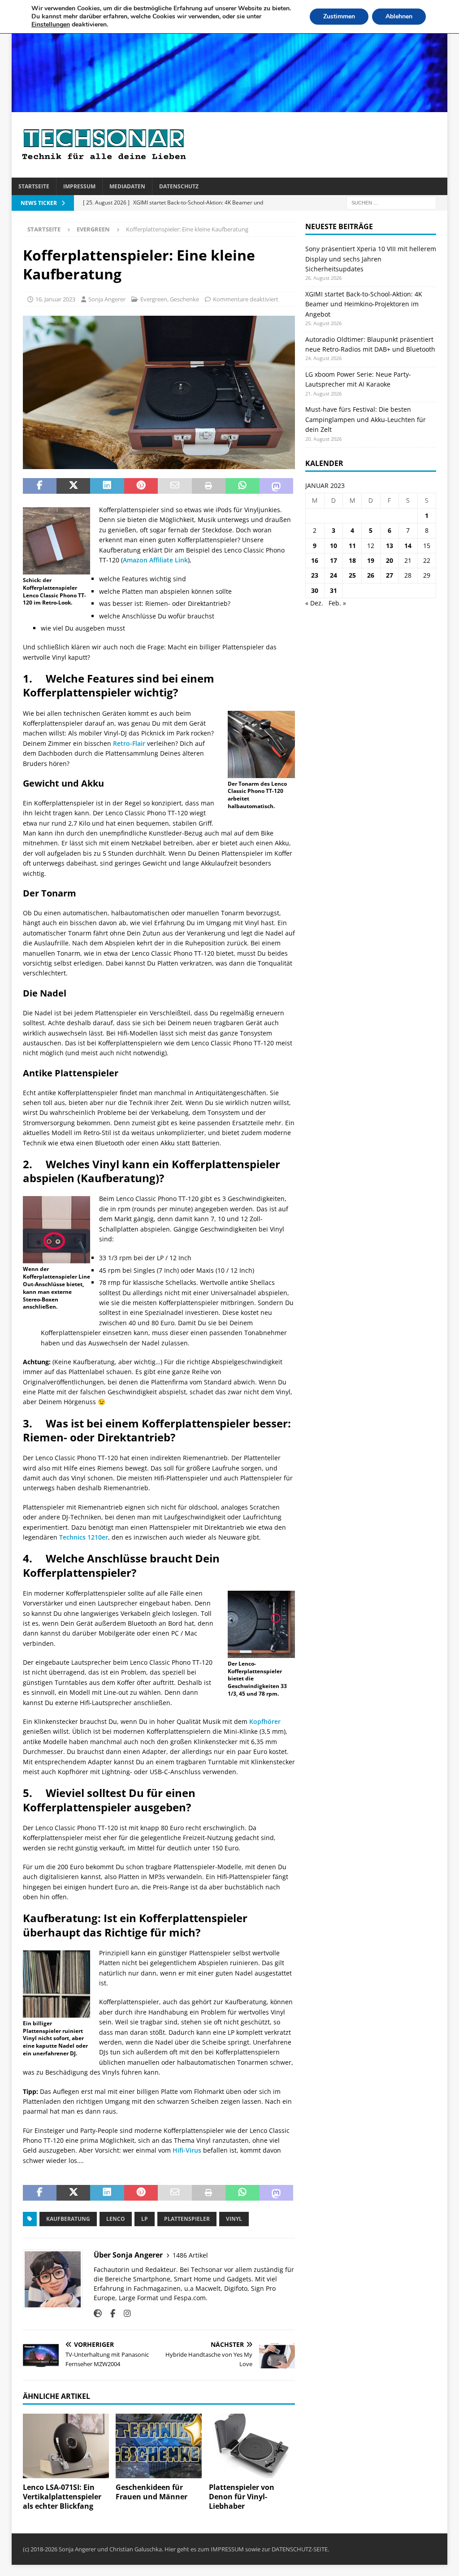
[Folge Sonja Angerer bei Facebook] (109, 2313)
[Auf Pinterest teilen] (141, 486)
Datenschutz (179, 186)
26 (371, 575)
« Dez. (314, 603)
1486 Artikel (190, 2255)
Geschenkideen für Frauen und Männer (152, 2492)
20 (390, 560)
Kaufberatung (68, 2219)
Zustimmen (339, 16)
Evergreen (154, 299)
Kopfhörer (265, 1721)
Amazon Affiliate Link (155, 560)
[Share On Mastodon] (276, 486)
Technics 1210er (84, 1537)
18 (352, 560)
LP (145, 2219)
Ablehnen (399, 16)
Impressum (79, 186)
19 (371, 560)
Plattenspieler (187, 2219)
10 (333, 546)
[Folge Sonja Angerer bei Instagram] (124, 2313)
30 (315, 590)
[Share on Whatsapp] (242, 486)
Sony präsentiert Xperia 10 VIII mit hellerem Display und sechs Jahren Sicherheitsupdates (371, 259)
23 (315, 575)
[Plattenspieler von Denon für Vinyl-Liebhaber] (252, 2446)
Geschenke (184, 299)
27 (390, 575)
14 (408, 546)
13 (390, 546)
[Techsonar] (230, 107)
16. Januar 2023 (55, 299)
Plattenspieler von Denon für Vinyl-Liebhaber (242, 2497)
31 (333, 590)
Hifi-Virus (187, 2150)
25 (352, 575)
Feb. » (337, 603)
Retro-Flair (129, 743)
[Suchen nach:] (391, 202)
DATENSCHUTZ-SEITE (300, 2549)
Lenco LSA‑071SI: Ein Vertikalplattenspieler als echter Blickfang (62, 2497)
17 (333, 560)
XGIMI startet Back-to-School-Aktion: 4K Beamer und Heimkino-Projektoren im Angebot (364, 304)
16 (315, 560)
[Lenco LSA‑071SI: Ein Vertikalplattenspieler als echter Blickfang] (66, 2446)
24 (333, 575)
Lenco (116, 2219)
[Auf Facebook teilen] (40, 486)
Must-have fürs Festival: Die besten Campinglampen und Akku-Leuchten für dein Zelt (366, 419)
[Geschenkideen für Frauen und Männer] (159, 2446)
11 (352, 546)
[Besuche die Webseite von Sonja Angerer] (98, 2313)
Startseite (34, 186)
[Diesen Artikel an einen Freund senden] (175, 486)
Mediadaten (127, 186)
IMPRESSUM (227, 2549)
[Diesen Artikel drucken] (209, 486)
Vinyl (234, 2219)
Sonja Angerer (107, 299)
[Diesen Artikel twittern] (73, 486)
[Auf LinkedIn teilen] (107, 486)
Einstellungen (51, 25)
